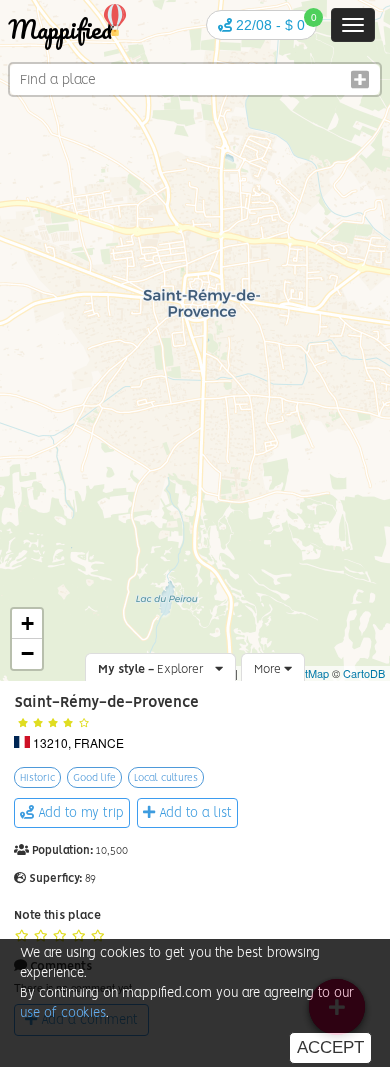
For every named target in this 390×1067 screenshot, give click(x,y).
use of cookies (63, 1013)
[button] (261, 25)
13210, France (78, 742)
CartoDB (364, 673)
